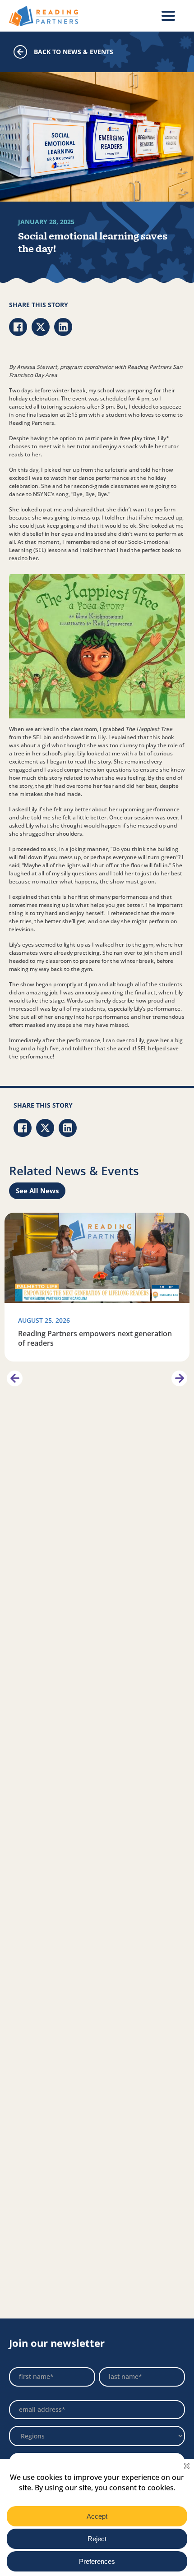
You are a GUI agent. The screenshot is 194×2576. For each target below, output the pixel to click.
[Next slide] (179, 1378)
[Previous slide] (15, 1378)
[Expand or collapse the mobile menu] (168, 16)
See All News (37, 1191)
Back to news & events (74, 52)
